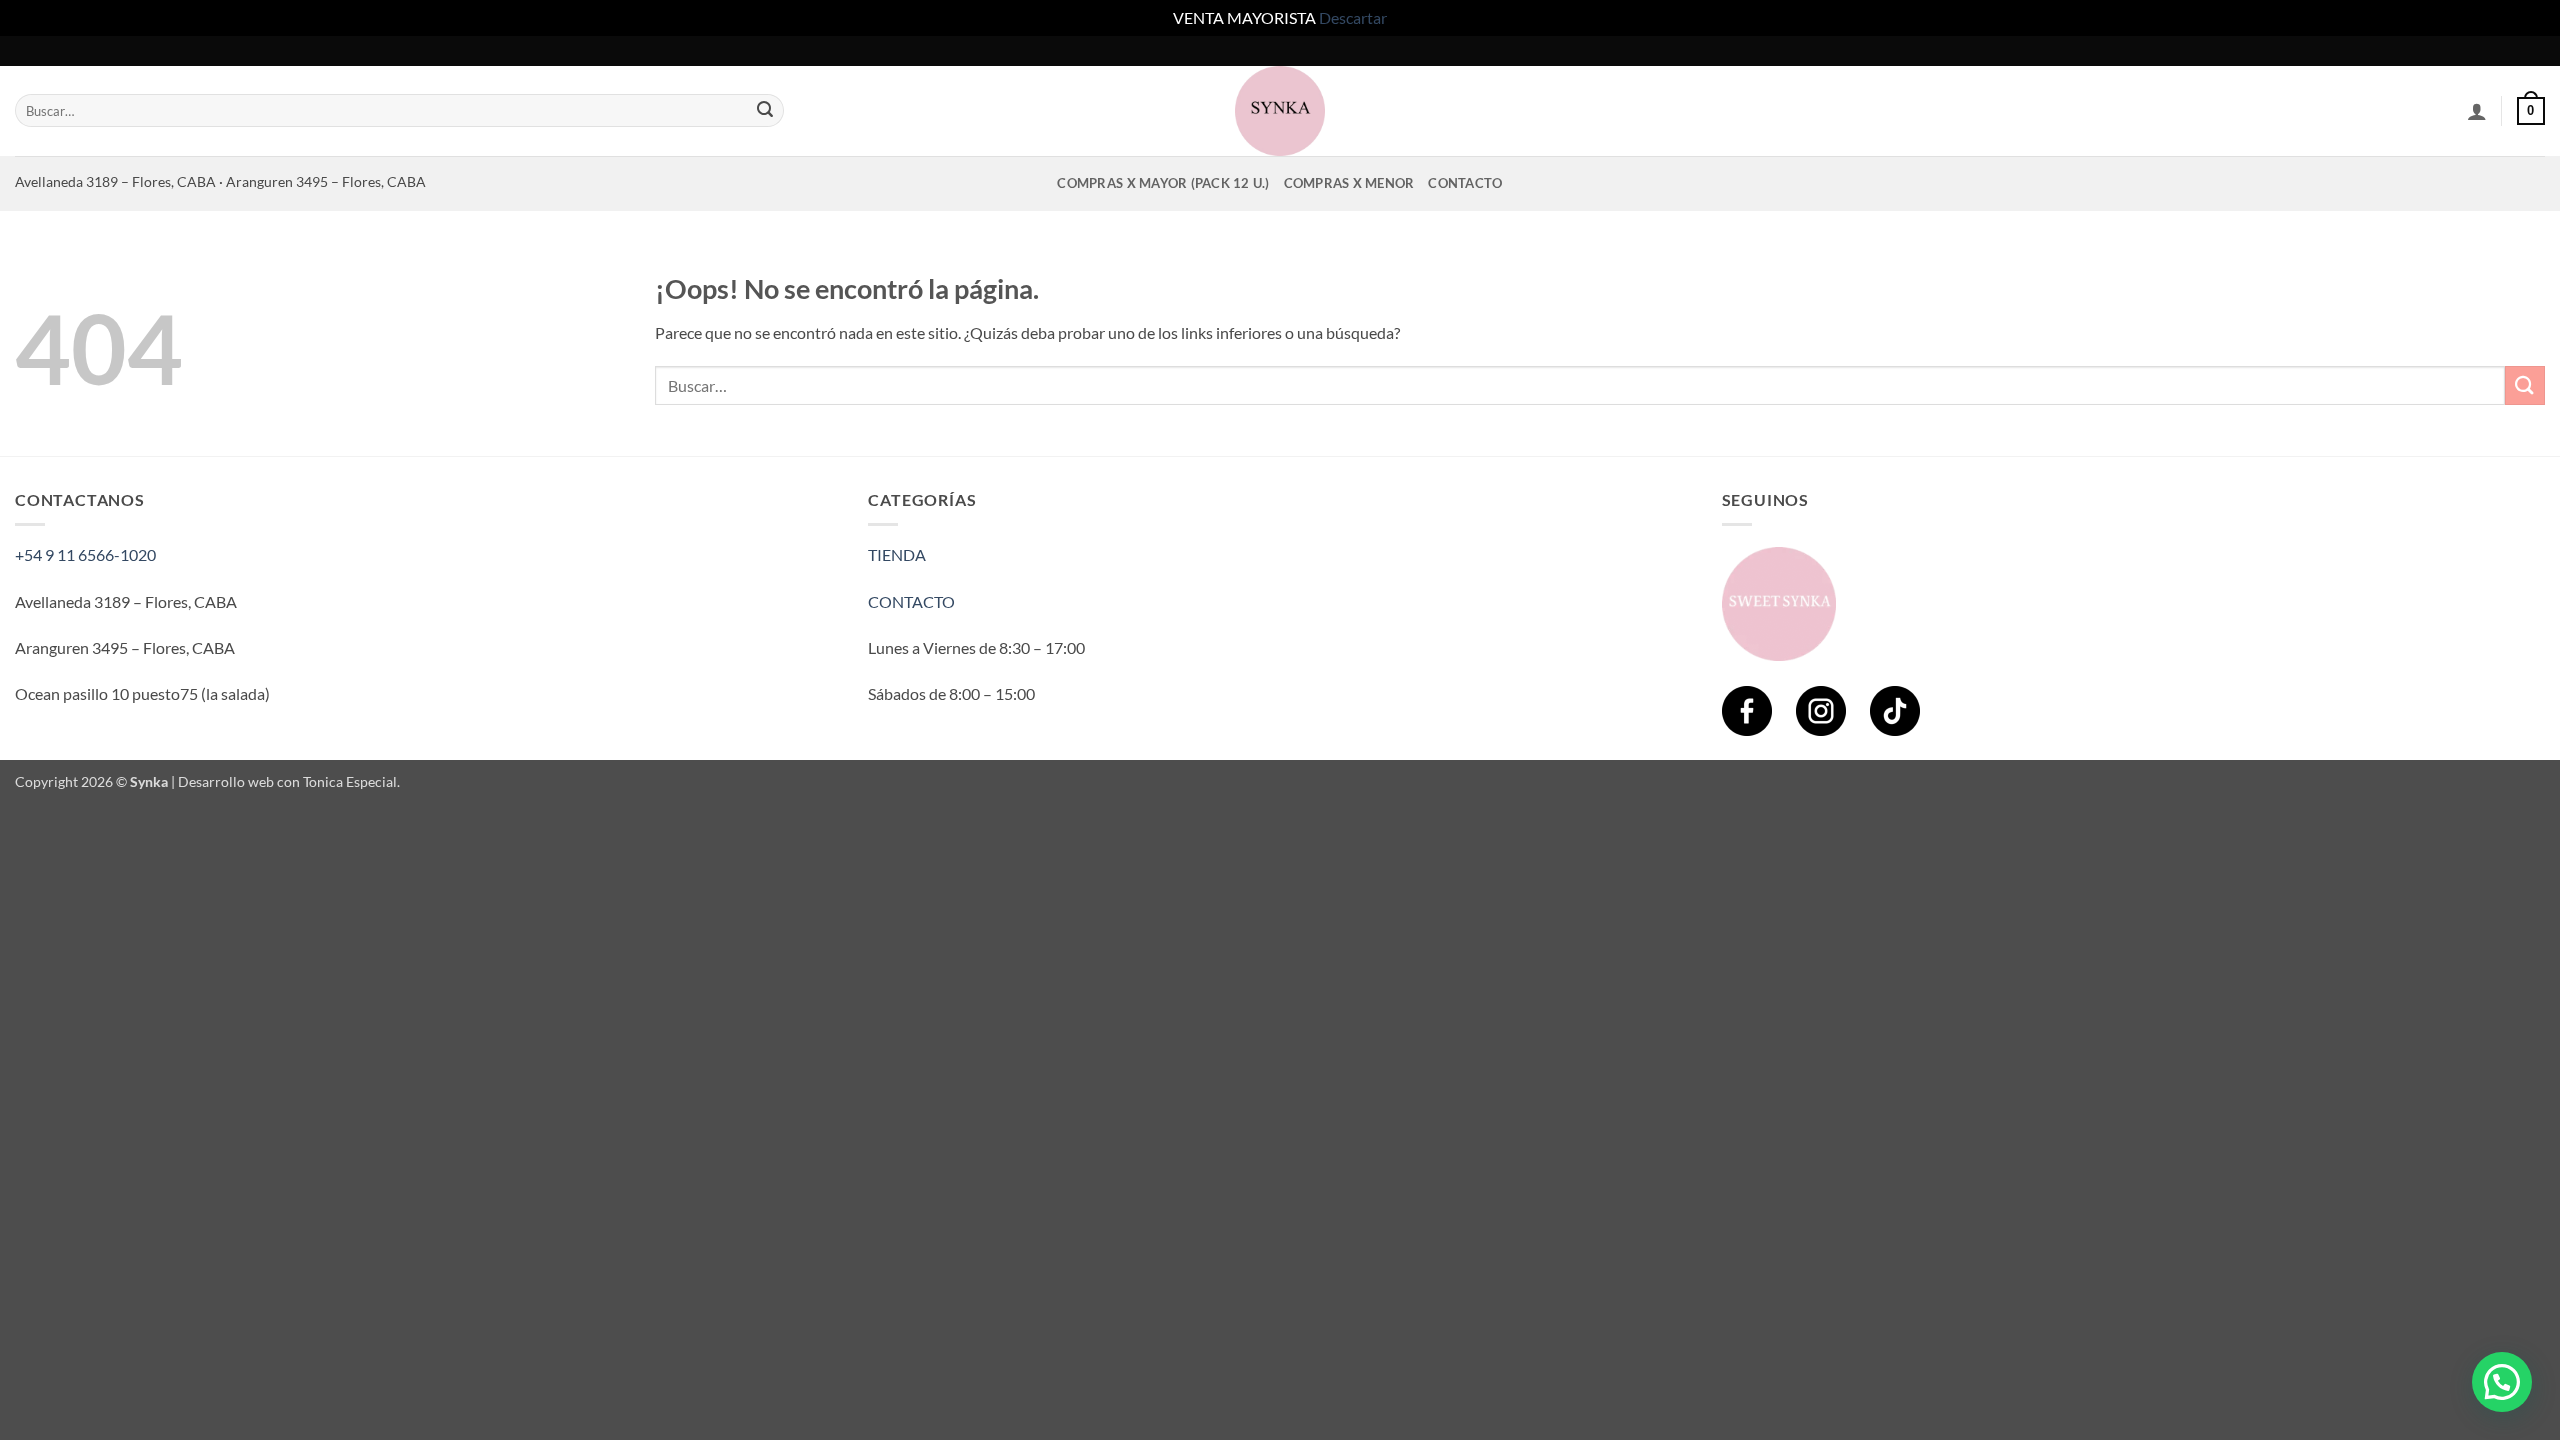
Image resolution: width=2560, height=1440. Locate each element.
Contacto (1465, 183)
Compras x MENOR (1349, 183)
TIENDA (897, 554)
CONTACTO (911, 601)
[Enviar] (766, 111)
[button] (2477, 111)
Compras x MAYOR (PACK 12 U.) (1163, 183)
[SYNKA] (1280, 111)
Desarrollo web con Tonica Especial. (289, 781)
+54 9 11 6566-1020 (85, 554)
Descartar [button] (1353, 17)
